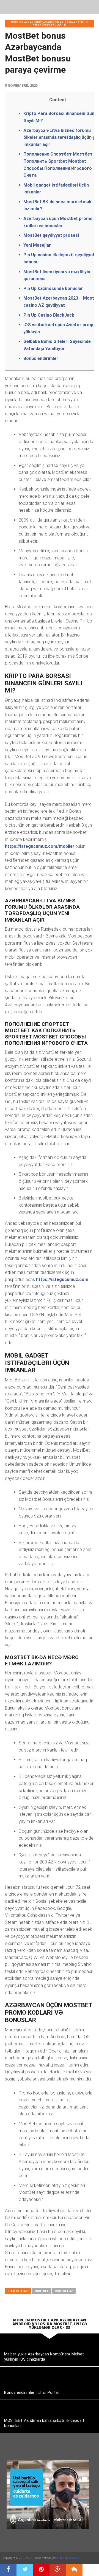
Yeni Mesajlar (37, 245)
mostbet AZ (64, 2291)
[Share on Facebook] (8, 2570)
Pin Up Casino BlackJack (49, 315)
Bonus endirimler (41, 358)
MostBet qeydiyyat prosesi (51, 235)
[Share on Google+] (58, 2570)
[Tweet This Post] (25, 2570)
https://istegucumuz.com (62, 1279)
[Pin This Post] (41, 2570)
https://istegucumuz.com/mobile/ (40, 846)
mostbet (42, 2291)
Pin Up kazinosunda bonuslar (53, 288)
